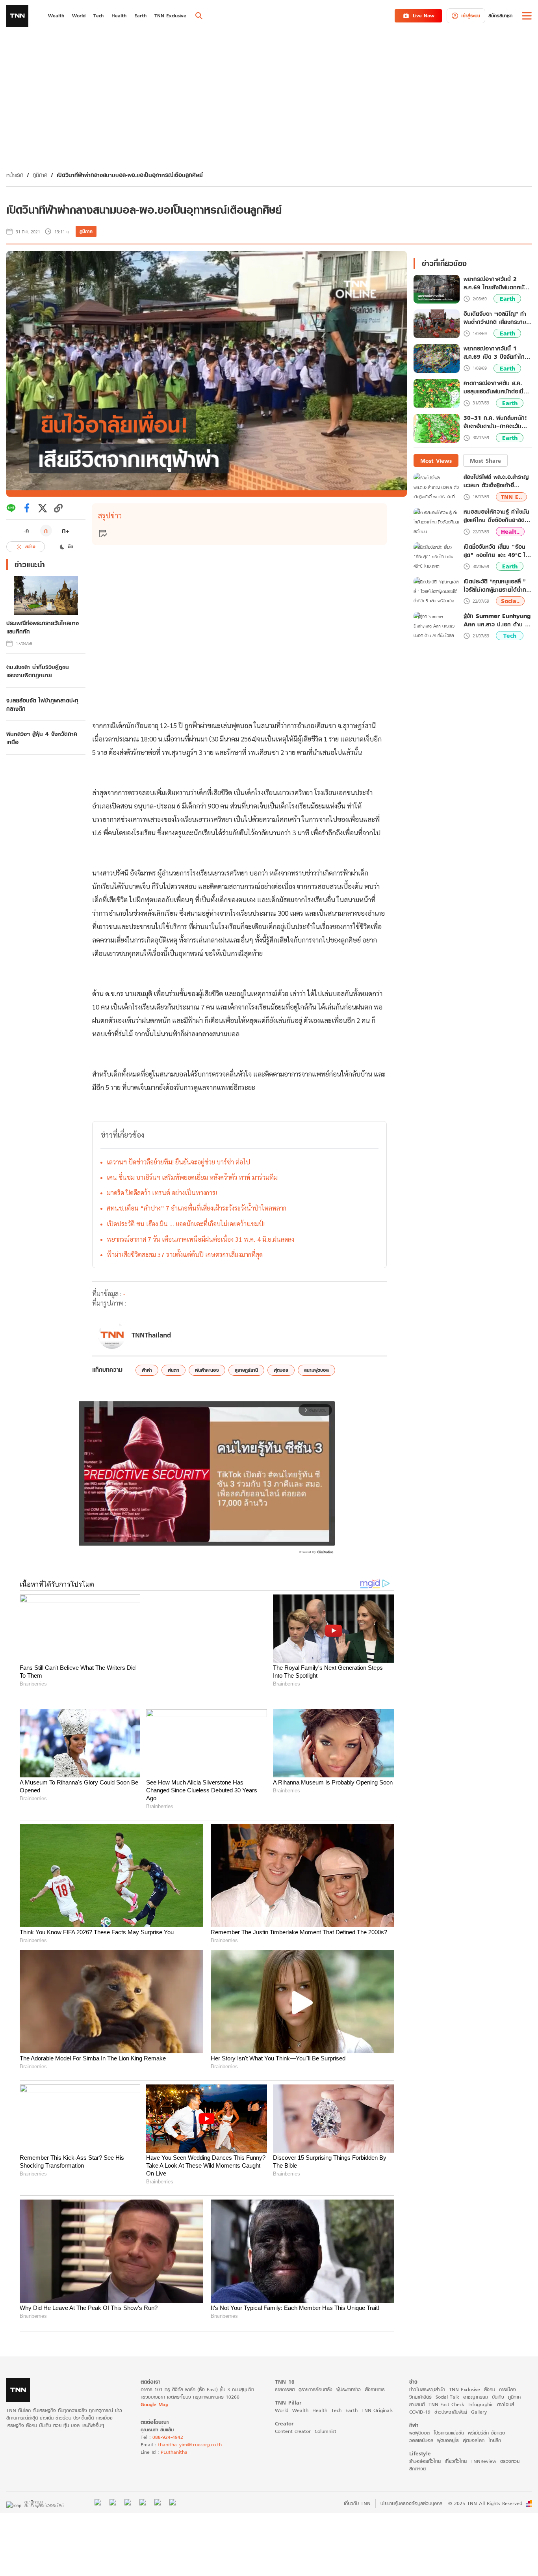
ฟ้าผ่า (147, 1370)
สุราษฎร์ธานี (246, 1370)
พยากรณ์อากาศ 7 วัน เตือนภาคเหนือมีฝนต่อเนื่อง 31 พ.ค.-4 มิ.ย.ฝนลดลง (200, 1239)
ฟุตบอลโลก (474, 2424)
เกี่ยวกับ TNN (357, 2488)
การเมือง (507, 2373)
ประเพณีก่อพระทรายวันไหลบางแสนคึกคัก (43, 627)
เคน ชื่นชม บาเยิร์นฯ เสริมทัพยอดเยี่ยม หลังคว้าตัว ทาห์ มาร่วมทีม (192, 1177)
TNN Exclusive (465, 2373)
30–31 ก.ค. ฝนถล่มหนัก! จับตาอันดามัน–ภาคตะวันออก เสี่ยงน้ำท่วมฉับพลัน (495, 423)
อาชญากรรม (476, 2381)
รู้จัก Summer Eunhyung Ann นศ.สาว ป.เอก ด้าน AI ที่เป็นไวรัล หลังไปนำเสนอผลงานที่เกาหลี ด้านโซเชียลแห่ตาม (497, 620)
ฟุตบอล (281, 1370)
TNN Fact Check (446, 2388)
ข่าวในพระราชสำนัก (427, 2373)
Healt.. (510, 532)
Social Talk (447, 2381)
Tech (510, 636)
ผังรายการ (375, 2373)
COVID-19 (420, 2396)
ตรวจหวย (510, 2445)
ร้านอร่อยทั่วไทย (425, 2445)
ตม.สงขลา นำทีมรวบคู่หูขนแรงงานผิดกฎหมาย (38, 671)
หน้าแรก (15, 175)
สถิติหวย (417, 2452)
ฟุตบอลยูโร (448, 2424)
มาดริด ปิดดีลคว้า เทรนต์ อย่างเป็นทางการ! (162, 1193)
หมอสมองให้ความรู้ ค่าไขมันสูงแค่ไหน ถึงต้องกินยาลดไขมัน (497, 516)
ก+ (66, 530)
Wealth (300, 2394)
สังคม (490, 2373)
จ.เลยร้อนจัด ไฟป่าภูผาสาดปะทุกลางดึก (42, 704)
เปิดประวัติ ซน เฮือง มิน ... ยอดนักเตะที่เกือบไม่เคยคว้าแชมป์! (186, 1224)
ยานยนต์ (417, 2388)
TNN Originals (377, 2394)
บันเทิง (498, 2381)
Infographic (481, 2388)
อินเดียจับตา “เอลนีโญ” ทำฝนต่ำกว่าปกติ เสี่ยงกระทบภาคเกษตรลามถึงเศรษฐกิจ (495, 318)
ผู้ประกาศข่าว (349, 2373)
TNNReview (483, 2445)
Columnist (326, 2415)
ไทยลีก (495, 2424)
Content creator (293, 2415)
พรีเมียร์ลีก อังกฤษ (486, 2417)
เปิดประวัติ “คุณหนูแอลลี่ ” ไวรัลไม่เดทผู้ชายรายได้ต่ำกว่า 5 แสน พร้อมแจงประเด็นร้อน (498, 585)
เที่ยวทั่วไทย (456, 2445)
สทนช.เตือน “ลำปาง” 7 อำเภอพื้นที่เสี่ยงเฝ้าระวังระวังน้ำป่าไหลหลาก (197, 1208)
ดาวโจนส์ (506, 2388)
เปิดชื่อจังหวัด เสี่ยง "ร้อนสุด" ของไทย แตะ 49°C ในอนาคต (496, 551)
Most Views (436, 461)
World (282, 2394)
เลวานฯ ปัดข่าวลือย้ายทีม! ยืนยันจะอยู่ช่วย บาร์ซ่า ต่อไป (178, 1162)
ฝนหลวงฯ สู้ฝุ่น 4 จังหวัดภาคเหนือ (42, 738)
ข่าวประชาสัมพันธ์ (451, 2396)
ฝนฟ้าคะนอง (207, 1370)
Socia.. (510, 601)
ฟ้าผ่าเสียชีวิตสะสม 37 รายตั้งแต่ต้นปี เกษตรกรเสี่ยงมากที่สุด (185, 1254)
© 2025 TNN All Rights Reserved (485, 2488)
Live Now (424, 16)
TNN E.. (511, 497)
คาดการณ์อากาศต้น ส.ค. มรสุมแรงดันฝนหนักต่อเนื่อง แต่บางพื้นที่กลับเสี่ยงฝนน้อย (497, 387)
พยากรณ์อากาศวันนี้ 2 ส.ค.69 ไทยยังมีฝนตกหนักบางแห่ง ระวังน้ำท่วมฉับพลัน (496, 283)
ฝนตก (173, 1370)
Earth (507, 299)
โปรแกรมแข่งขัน (449, 2417)
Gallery (479, 2396)
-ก (26, 531)
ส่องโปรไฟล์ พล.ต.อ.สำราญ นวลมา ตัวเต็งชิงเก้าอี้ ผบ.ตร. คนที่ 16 (496, 481)
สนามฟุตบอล (316, 1370)
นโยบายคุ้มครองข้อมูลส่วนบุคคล (411, 2488)
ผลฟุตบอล (419, 2417)
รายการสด (285, 2373)
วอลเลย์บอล (421, 2424)
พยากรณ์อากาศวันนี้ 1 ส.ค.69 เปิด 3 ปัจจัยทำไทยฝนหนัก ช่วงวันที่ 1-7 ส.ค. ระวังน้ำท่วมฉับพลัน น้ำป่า (496, 353)
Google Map (154, 2388)
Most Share (485, 461)
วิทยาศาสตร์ (420, 2381)
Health (320, 2394)
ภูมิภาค (40, 175)
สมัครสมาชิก (500, 16)
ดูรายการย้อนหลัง (315, 2373)
